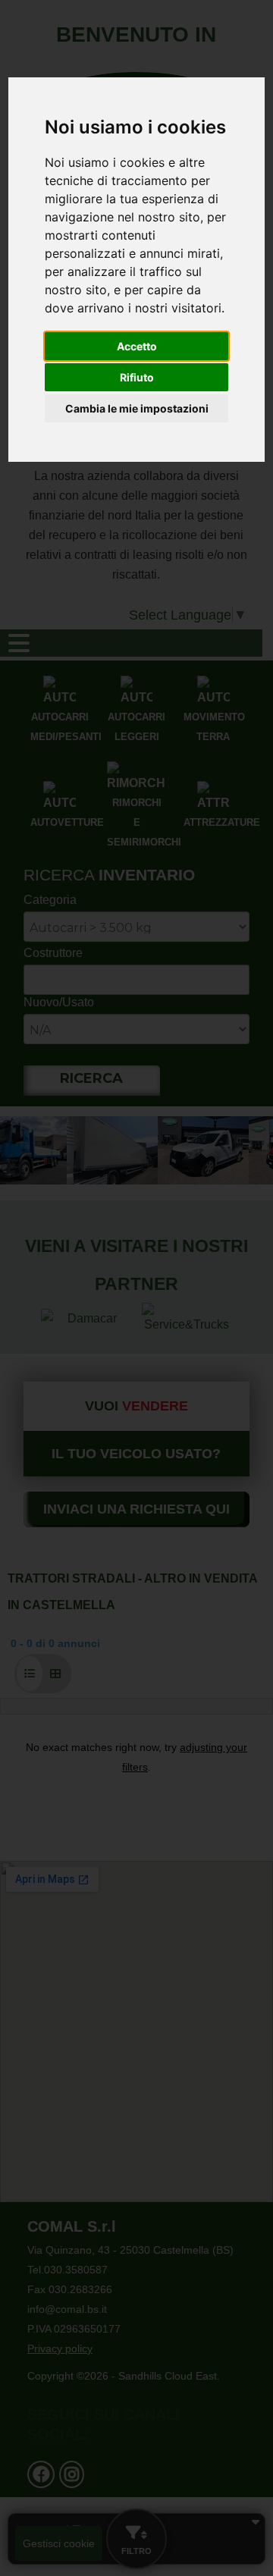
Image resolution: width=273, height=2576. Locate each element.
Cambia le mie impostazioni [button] (137, 408)
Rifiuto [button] (137, 377)
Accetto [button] (137, 346)
